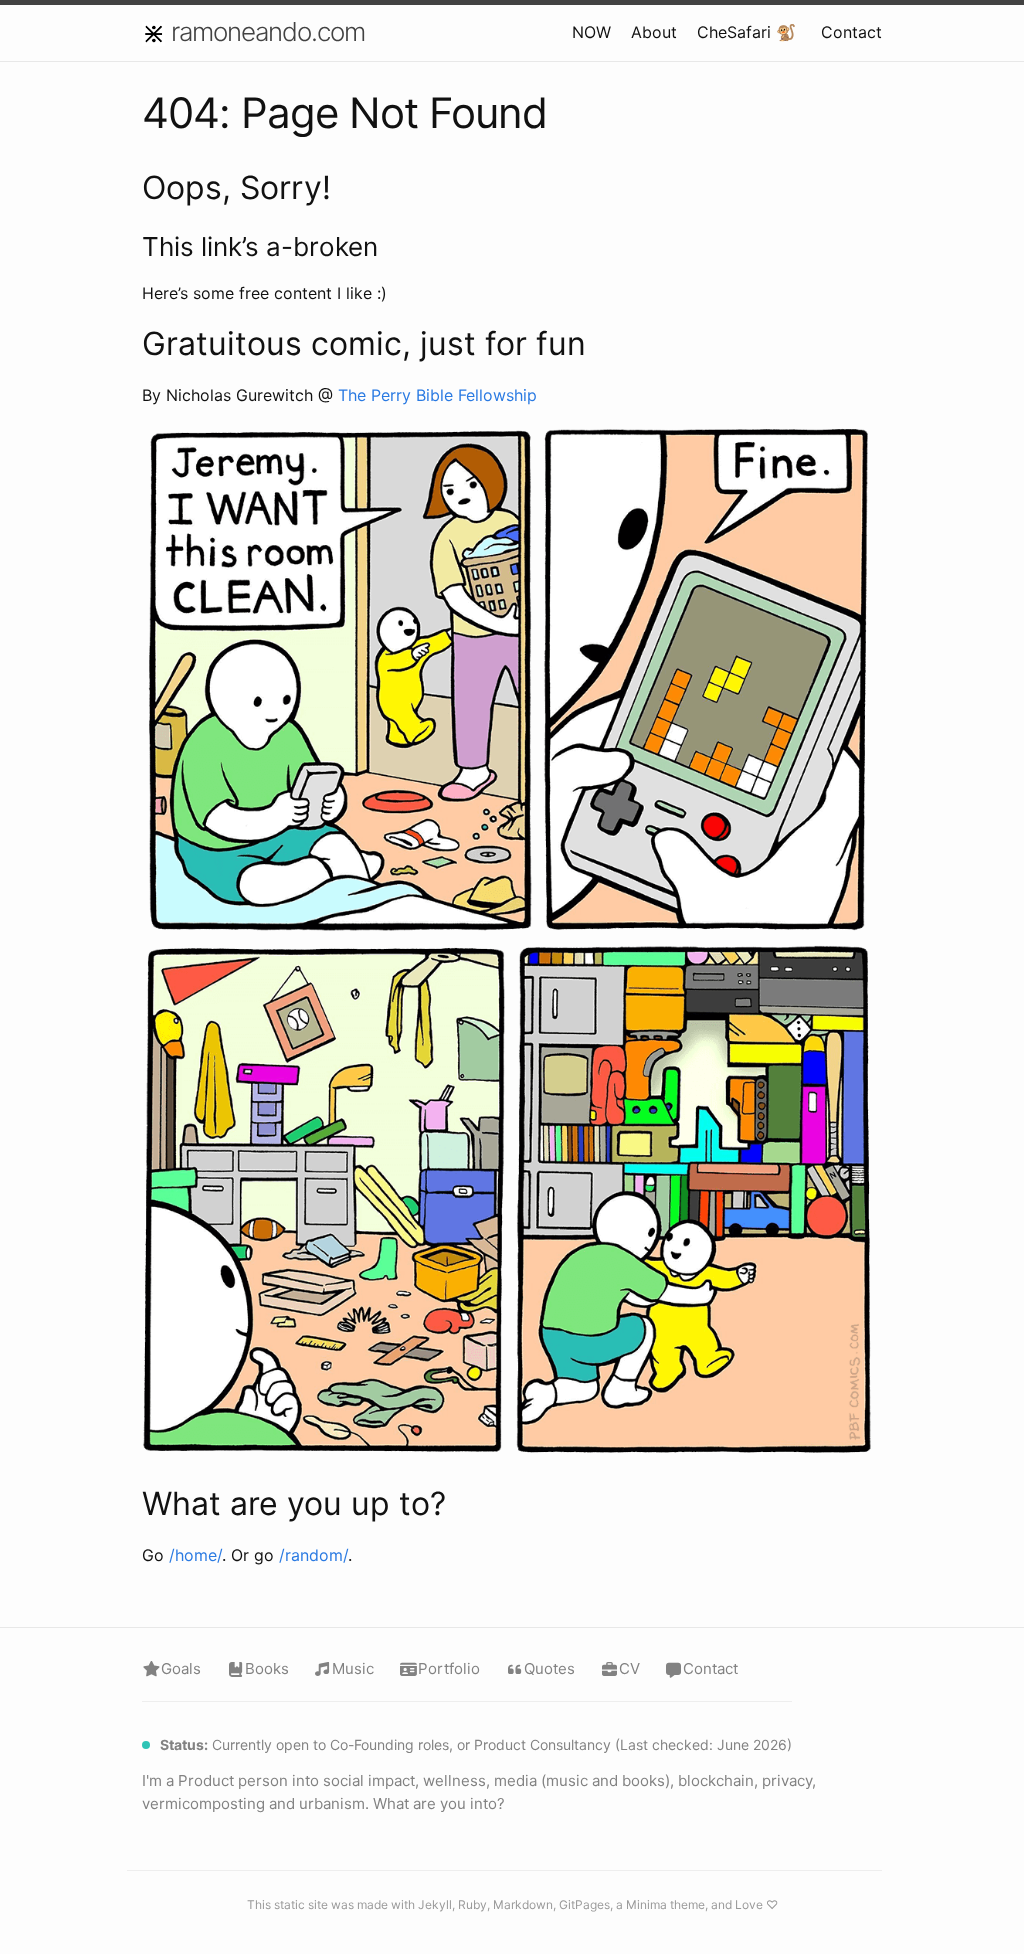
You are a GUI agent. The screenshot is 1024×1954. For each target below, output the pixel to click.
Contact (851, 32)
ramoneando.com (268, 31)
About (654, 32)
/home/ (195, 1555)
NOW (591, 32)
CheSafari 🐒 (746, 32)
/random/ (313, 1555)
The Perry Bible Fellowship (437, 395)
